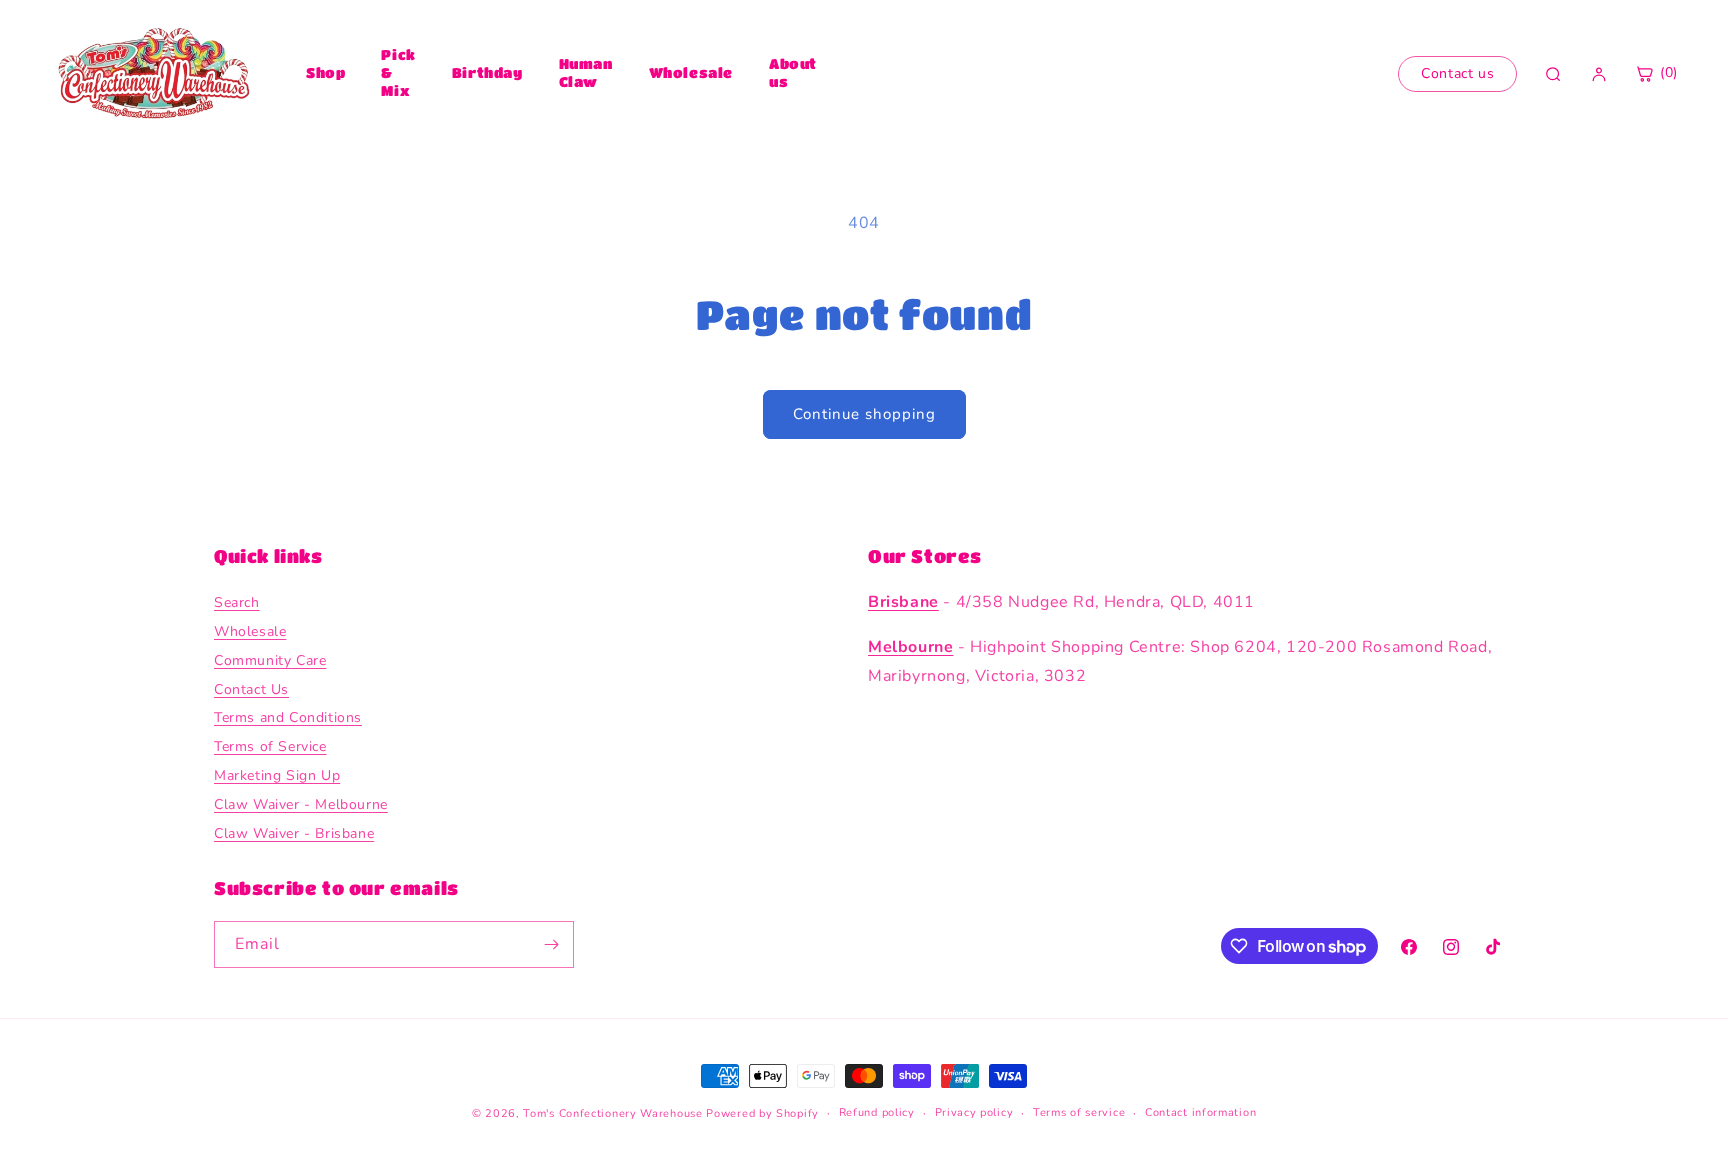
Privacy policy (974, 1112)
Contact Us (251, 689)
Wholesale (691, 72)
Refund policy (877, 1112)
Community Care (270, 660)
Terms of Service (270, 746)
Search (237, 602)
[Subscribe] (551, 944)
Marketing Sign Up (277, 775)
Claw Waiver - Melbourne (301, 804)
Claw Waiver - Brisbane (294, 833)
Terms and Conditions (288, 717)
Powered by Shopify (762, 1113)
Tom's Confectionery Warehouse (612, 1113)
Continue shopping (864, 414)
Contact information (1200, 1112)
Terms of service (1079, 1112)
